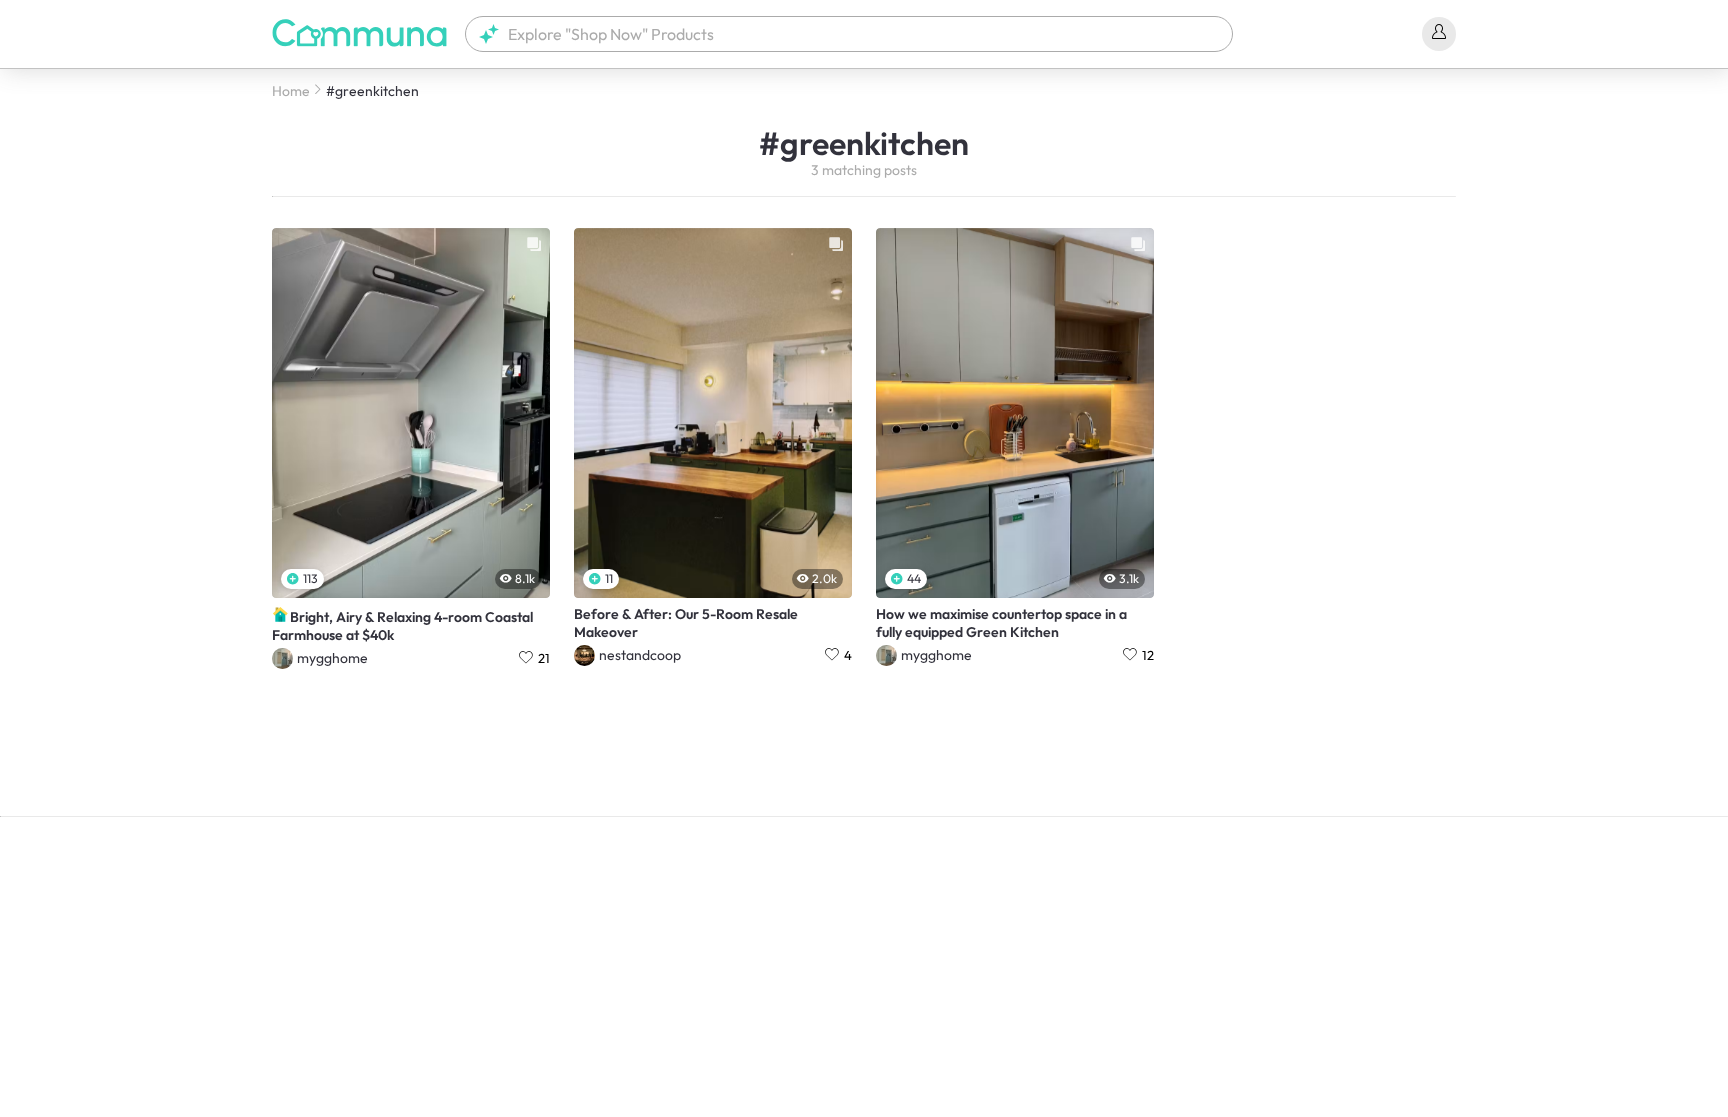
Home (291, 91)
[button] (849, 34)
